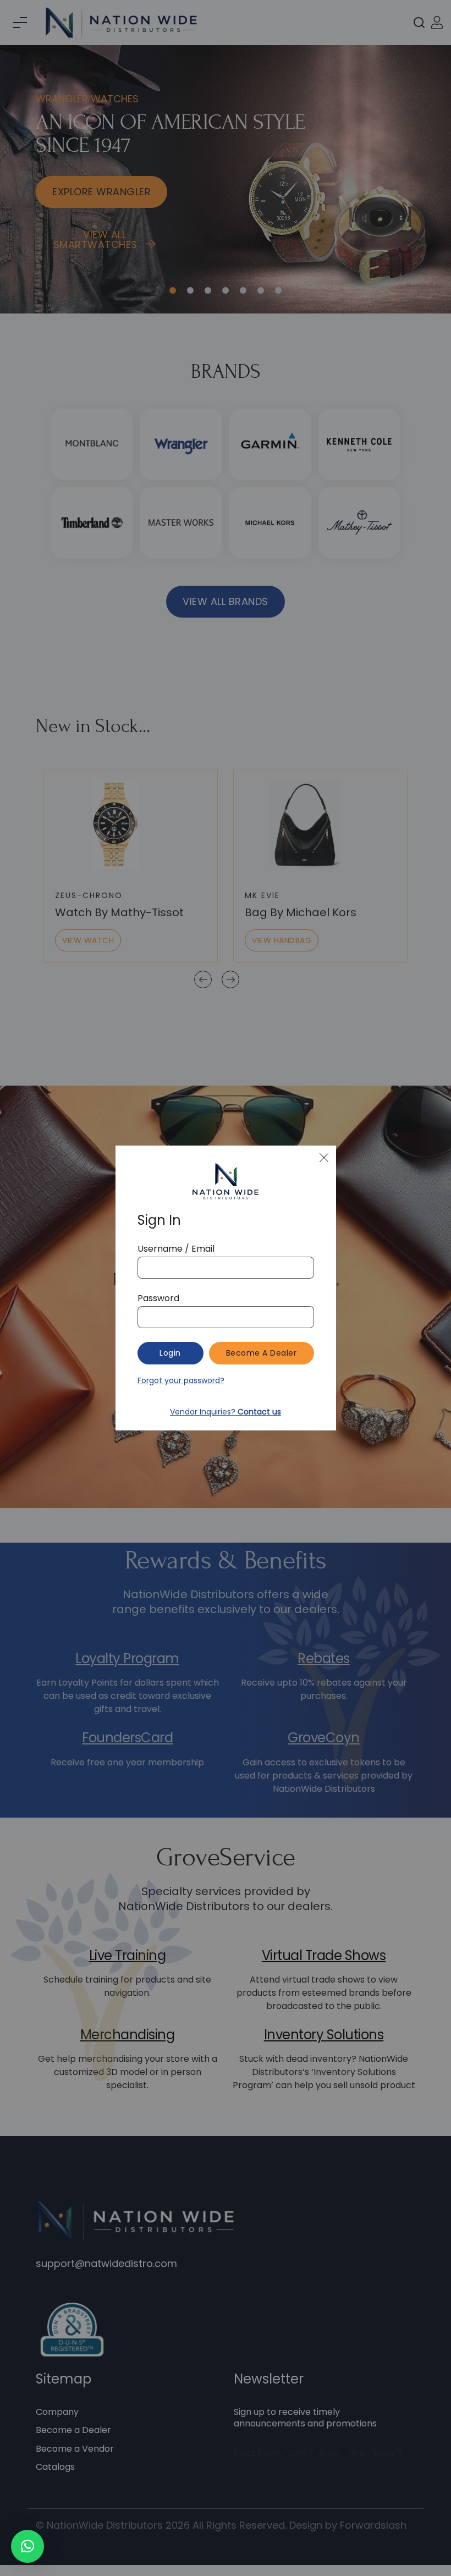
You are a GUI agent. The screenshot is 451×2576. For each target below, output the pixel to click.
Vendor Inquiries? (226, 1412)
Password (158, 1298)
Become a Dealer (262, 1353)
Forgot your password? (181, 1380)
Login (170, 1353)
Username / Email (176, 1249)
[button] (28, 2546)
